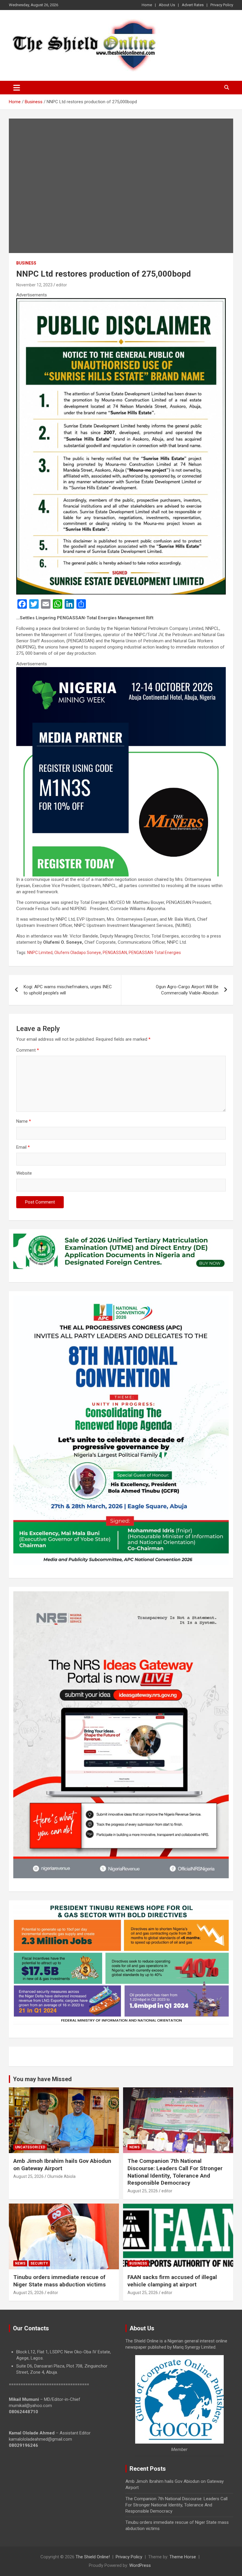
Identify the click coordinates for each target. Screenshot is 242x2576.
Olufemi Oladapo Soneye (78, 953)
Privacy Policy (222, 5)
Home (147, 5)
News (134, 2147)
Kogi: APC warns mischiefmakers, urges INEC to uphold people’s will (68, 990)
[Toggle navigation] (17, 88)
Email (23, 1147)
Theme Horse (183, 2557)
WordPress (140, 2565)
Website (24, 1173)
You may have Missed (42, 2079)
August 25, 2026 (28, 2176)
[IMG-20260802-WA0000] (121, 670)
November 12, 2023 (34, 285)
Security (39, 2263)
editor (62, 285)
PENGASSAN (115, 953)
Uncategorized (30, 2147)
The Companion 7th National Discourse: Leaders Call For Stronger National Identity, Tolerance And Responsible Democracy (175, 2172)
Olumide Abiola (61, 2176)
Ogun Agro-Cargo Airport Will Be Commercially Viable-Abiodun (187, 990)
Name (24, 1121)
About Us (167, 5)
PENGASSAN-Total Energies (155, 953)
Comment (28, 1050)
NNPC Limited (40, 953)
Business (26, 263)
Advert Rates (193, 5)
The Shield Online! (93, 2557)
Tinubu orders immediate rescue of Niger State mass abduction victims (59, 2281)
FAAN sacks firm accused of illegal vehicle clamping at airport (172, 2281)
